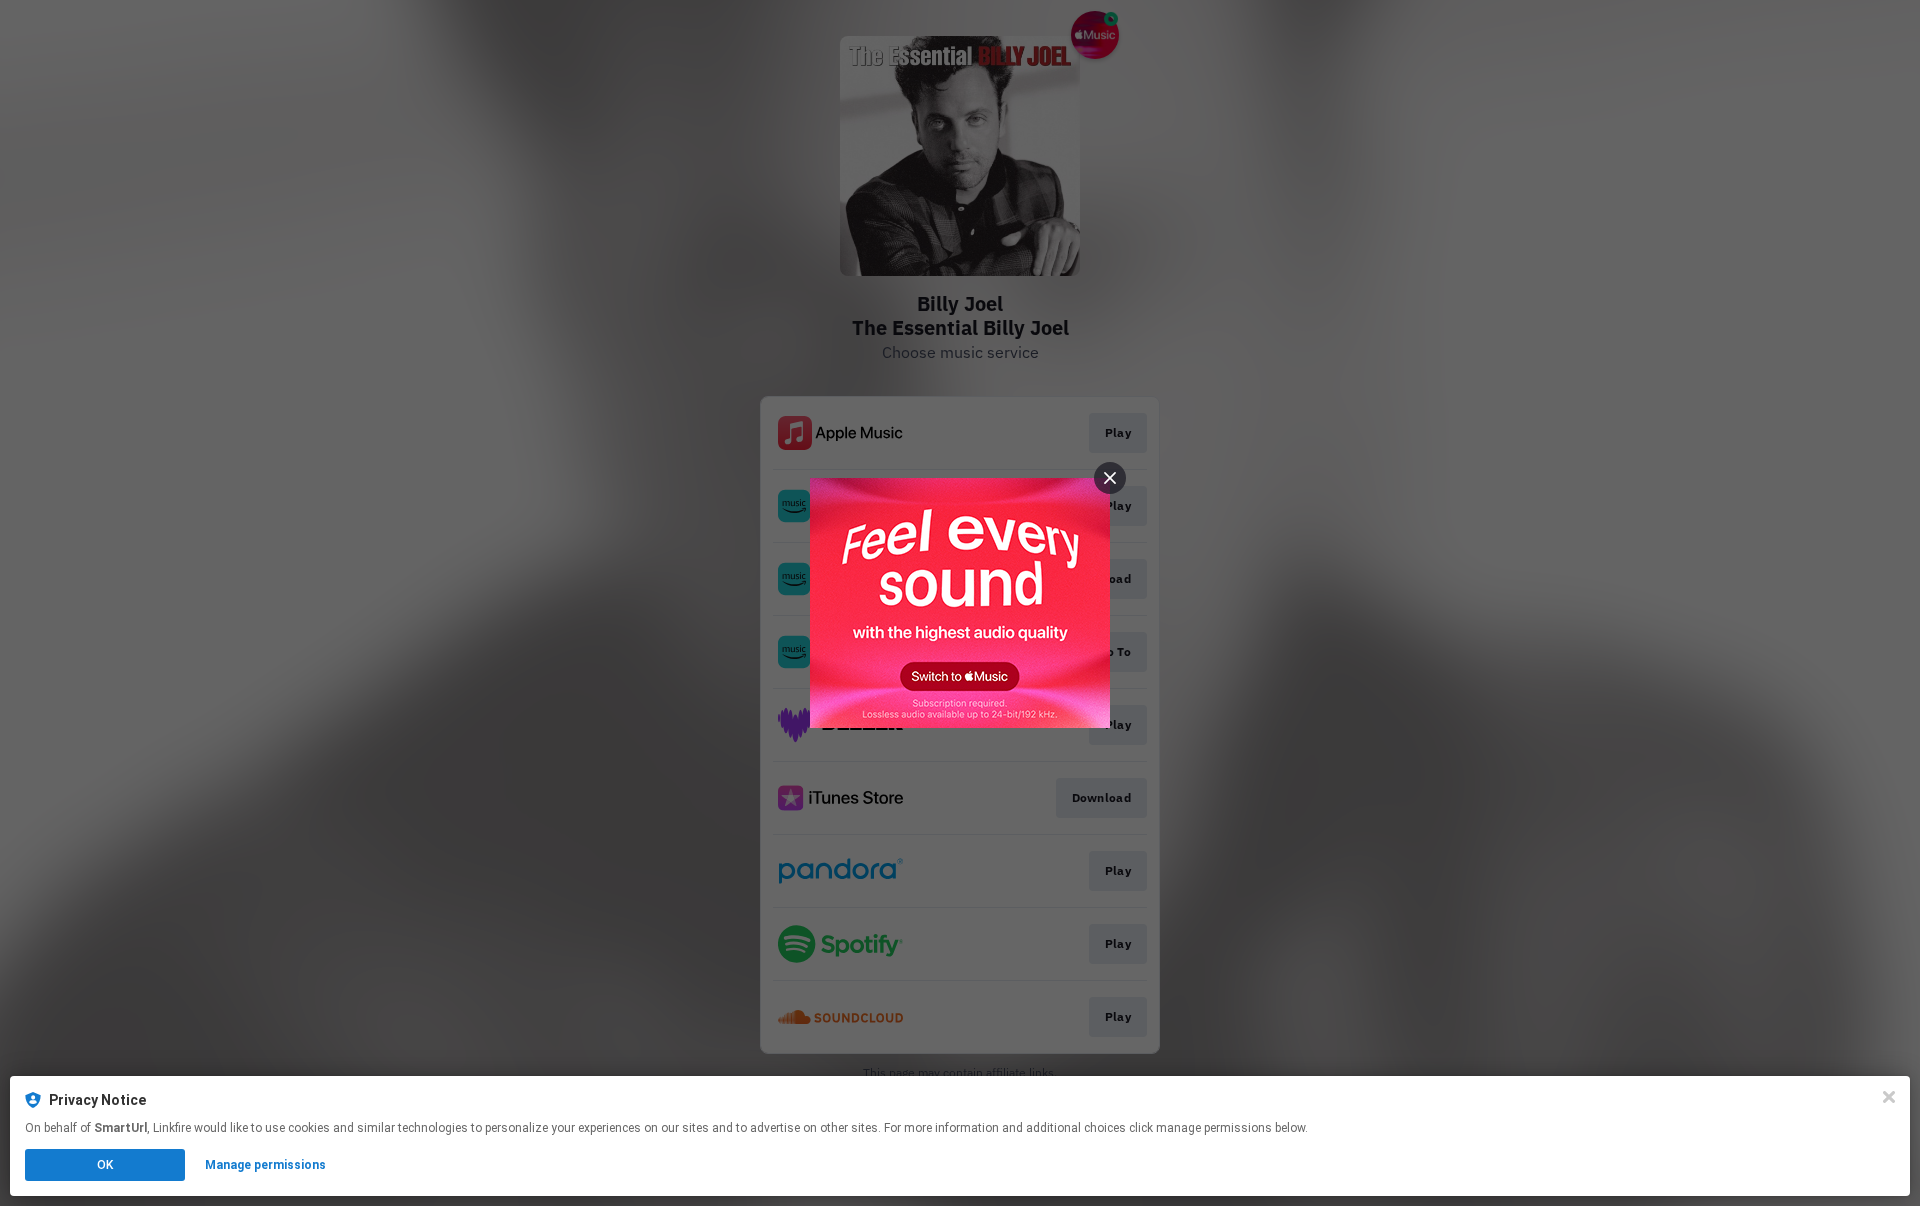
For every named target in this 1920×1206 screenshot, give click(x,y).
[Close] (1889, 1097)
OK (105, 1165)
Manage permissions (265, 1165)
